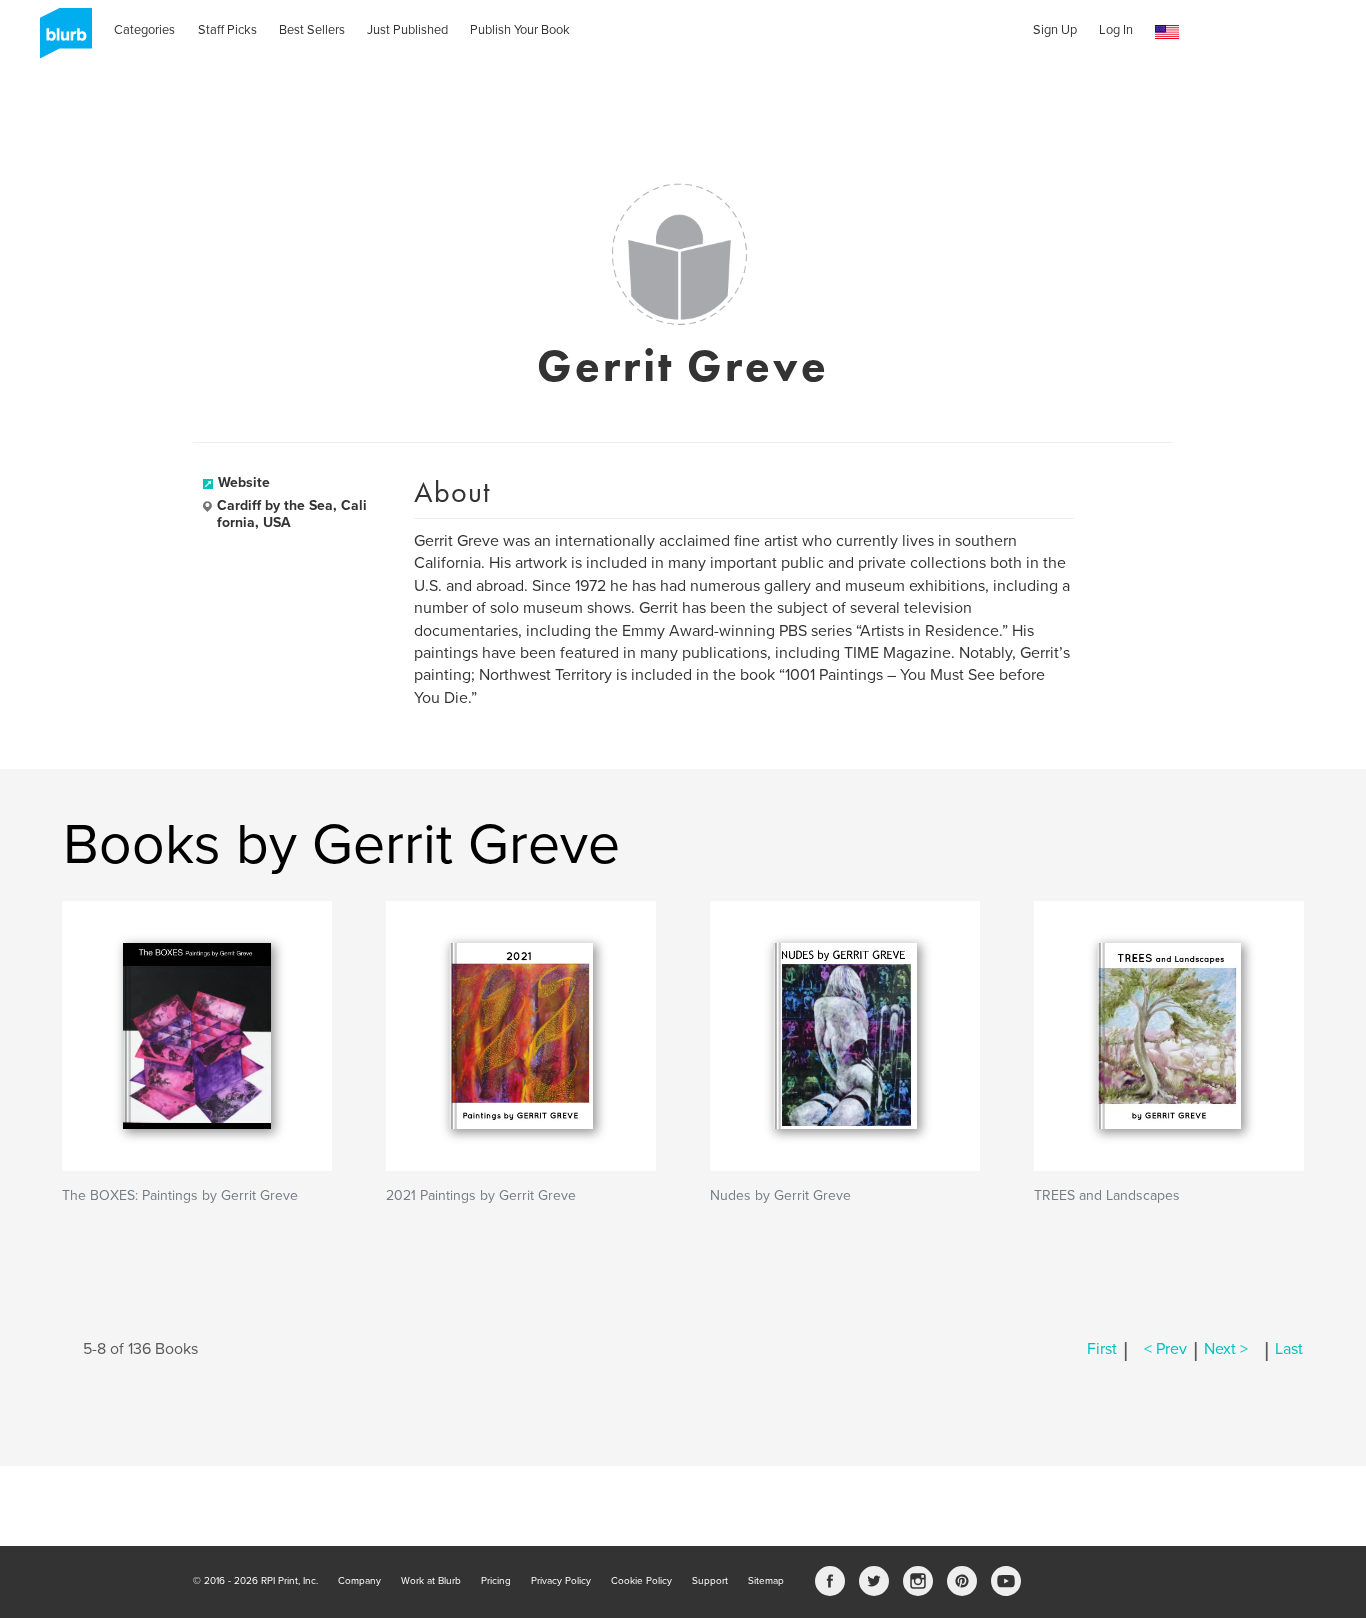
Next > (1226, 1349)
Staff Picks (227, 30)
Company (359, 1581)
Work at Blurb (431, 1581)
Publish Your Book (520, 30)
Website (244, 482)
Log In (1116, 30)
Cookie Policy (641, 1581)
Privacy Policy (561, 1581)
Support (710, 1581)
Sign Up (1055, 30)
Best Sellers (312, 30)
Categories (144, 30)
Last (1289, 1349)
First (1102, 1349)
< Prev (1165, 1349)
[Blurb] (60, 40)
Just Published (407, 30)
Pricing (496, 1581)
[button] (1167, 32)
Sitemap (766, 1581)
